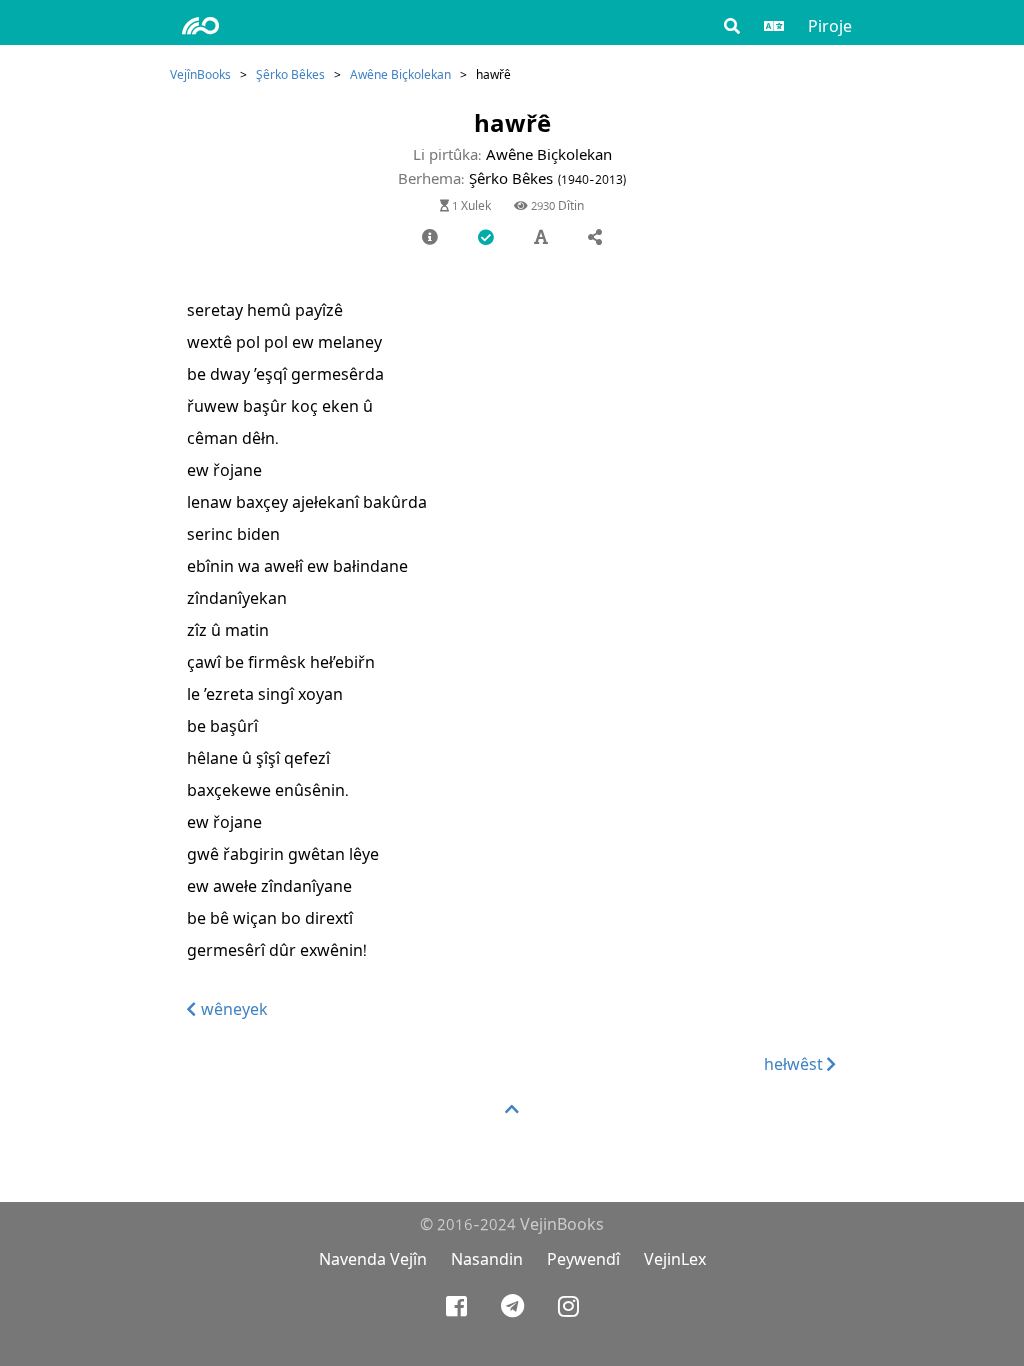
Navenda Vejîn (373, 1259)
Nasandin (487, 1259)
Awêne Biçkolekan (400, 74)
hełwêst (795, 1064)
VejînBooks (200, 74)
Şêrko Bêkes (290, 74)
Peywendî (583, 1259)
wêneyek (232, 1009)
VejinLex (675, 1259)
